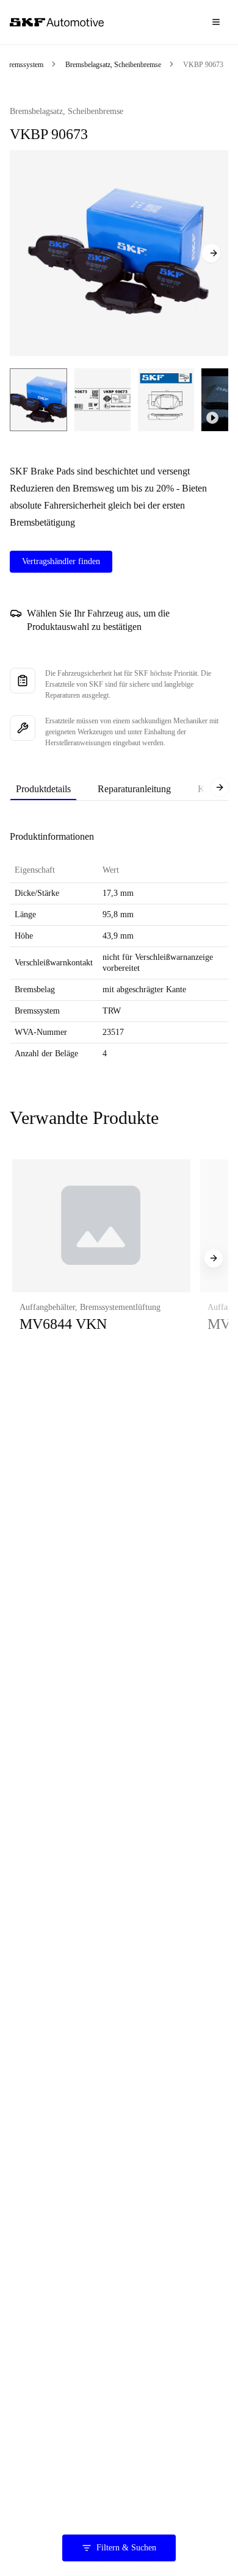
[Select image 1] (38, 400)
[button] (101, 1258)
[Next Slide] (211, 253)
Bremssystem (24, 65)
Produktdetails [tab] (43, 789)
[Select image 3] (166, 400)
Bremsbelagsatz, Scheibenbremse (113, 65)
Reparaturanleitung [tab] (134, 789)
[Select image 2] (103, 400)
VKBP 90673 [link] (203, 65)
